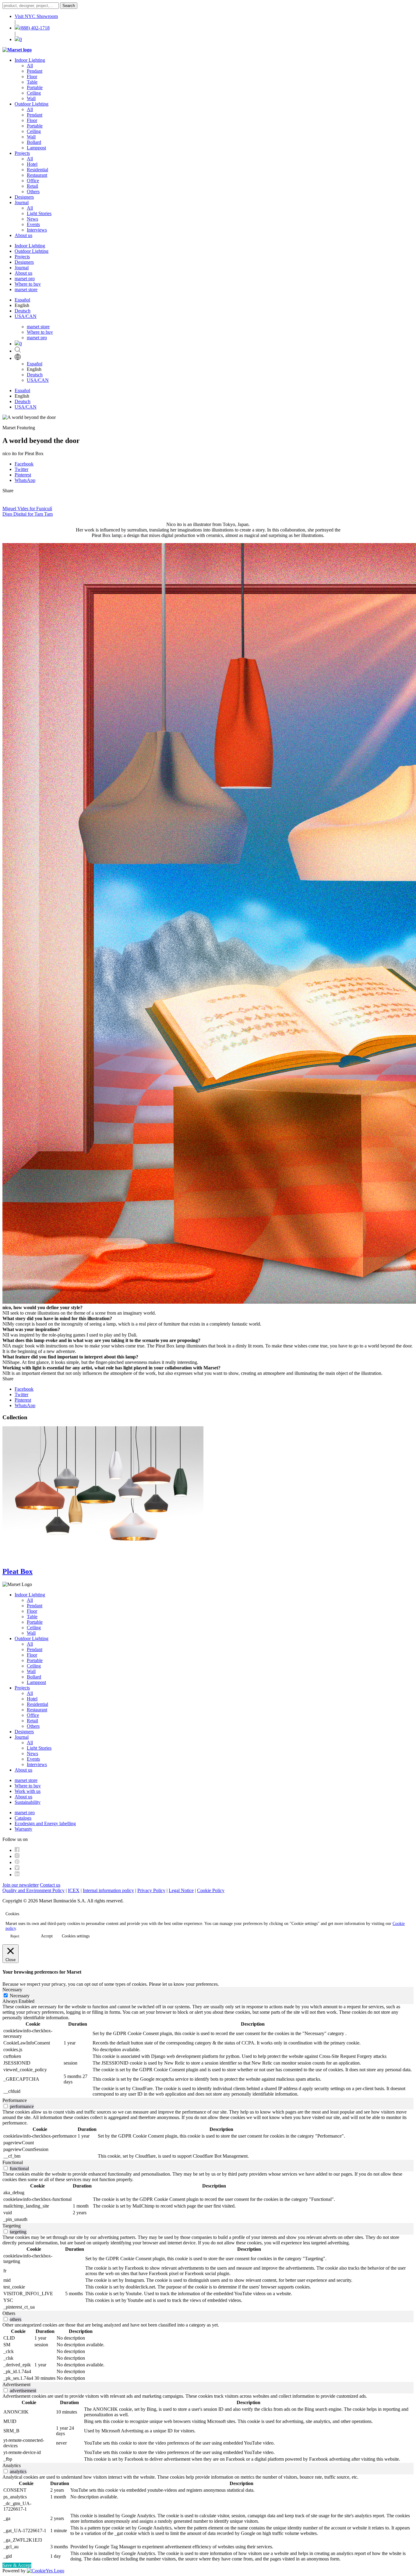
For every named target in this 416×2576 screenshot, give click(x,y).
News (32, 219)
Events (33, 224)
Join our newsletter (21, 1885)
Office (33, 181)
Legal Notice (181, 1890)
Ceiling (34, 93)
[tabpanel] (208, 2051)
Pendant (35, 71)
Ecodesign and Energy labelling (45, 1823)
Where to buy (28, 284)
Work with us (28, 1791)
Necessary (20, 1996)
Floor (32, 77)
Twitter (21, 469)
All (30, 66)
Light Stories (39, 213)
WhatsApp (25, 480)
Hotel (32, 164)
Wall (31, 98)
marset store (26, 289)
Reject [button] (15, 1936)
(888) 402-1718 (35, 28)
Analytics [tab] (12, 2465)
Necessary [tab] (12, 1990)
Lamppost (36, 148)
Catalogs (23, 1818)
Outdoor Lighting (32, 104)
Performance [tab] (15, 2100)
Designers (24, 197)
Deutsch (23, 311)
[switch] (6, 2106)
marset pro (25, 279)
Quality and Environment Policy (33, 1890)
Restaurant (37, 175)
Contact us (50, 1885)
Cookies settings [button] (76, 1936)
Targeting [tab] (12, 2226)
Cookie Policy (211, 1890)
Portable (35, 87)
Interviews (37, 230)
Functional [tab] (13, 2162)
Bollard (34, 142)
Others (33, 192)
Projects (22, 153)
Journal (22, 202)
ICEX (74, 1890)
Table (32, 82)
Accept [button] (47, 1936)
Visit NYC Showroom (36, 16)
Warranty (23, 1829)
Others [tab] (9, 2313)
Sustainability (28, 1802)
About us (23, 235)
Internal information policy (108, 1890)
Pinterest (23, 475)
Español (22, 300)
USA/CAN (26, 316)
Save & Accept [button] (17, 2565)
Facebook (24, 464)
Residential (37, 170)
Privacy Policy (151, 1890)
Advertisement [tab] (16, 2384)
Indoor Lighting (30, 60)
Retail (32, 186)
